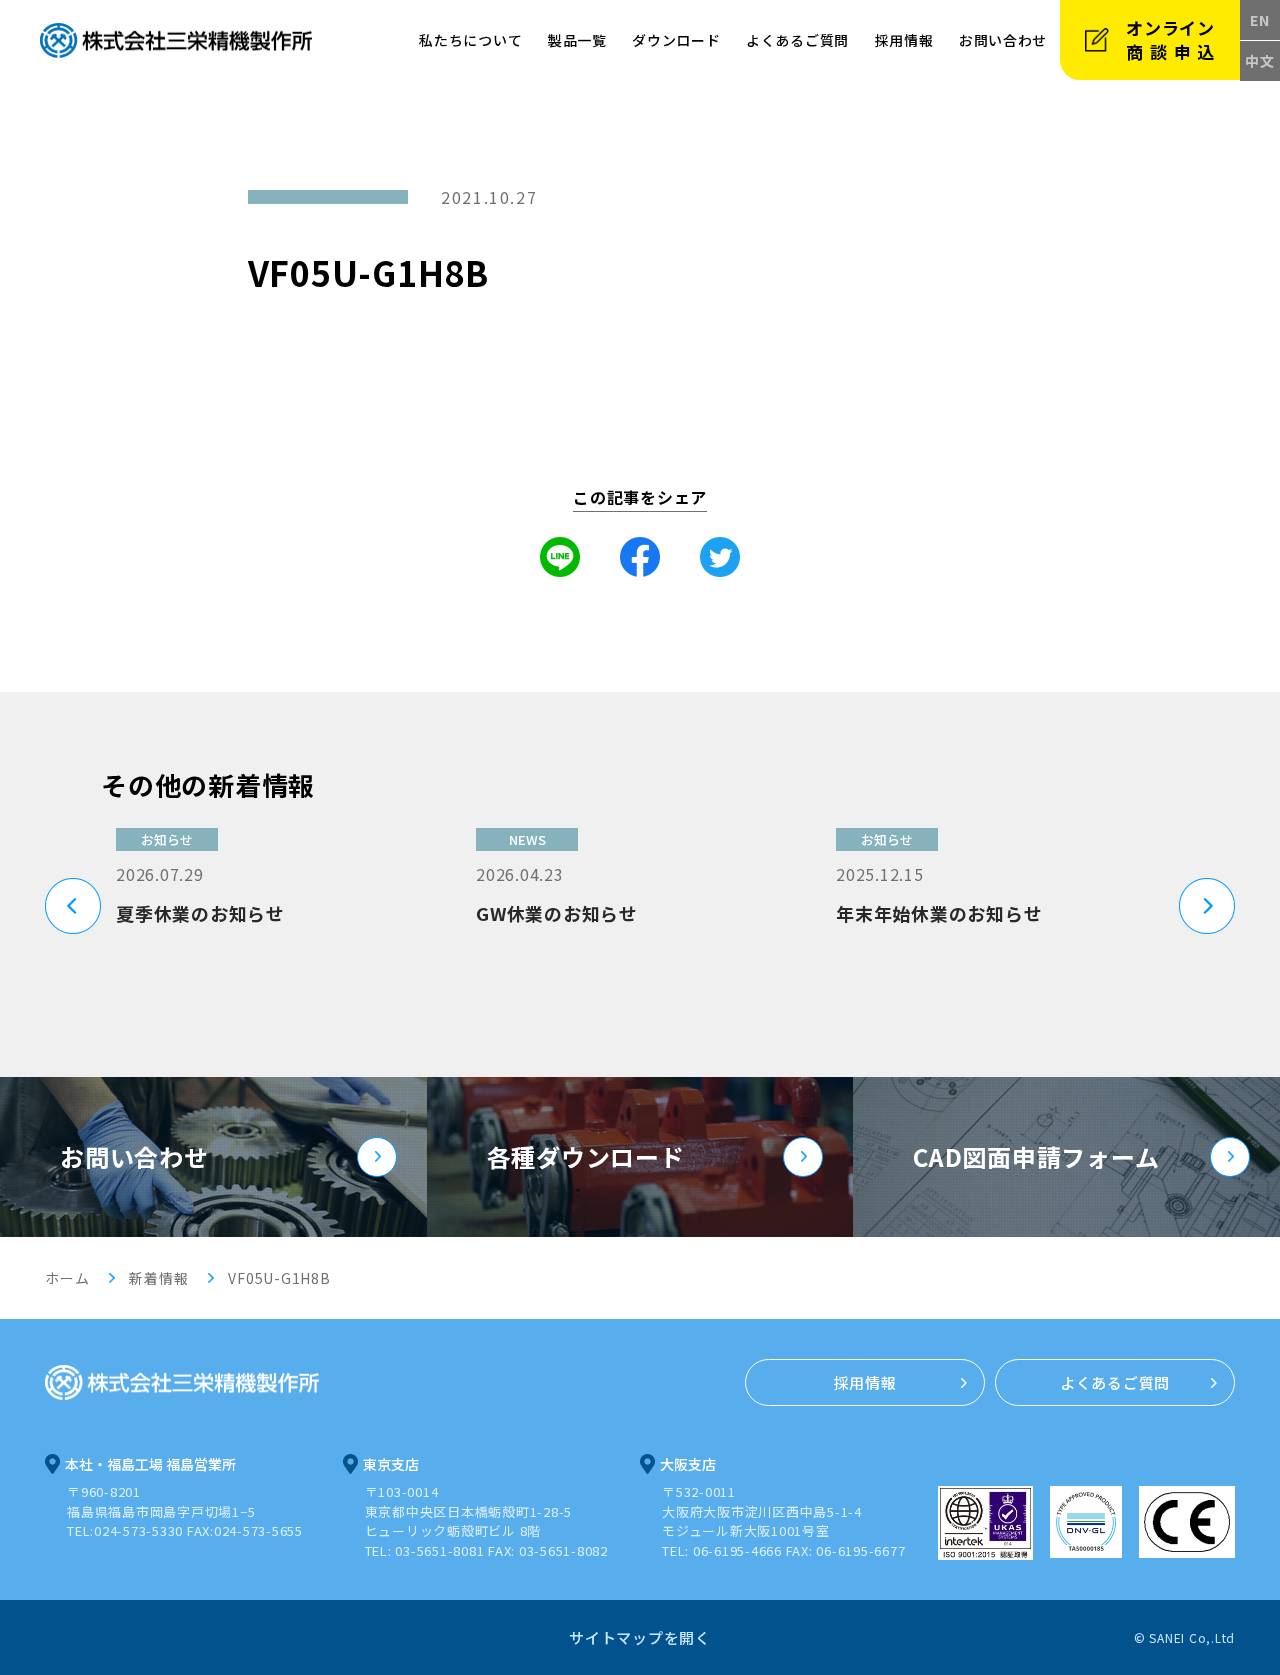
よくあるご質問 (797, 40)
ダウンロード (676, 40)
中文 (1260, 61)
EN (1260, 20)
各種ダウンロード (586, 1156)
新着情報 (158, 1278)
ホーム (67, 1278)
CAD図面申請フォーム (1036, 1156)
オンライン (1173, 39)
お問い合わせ (134, 1156)
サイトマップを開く (640, 1637)
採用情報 (904, 40)
